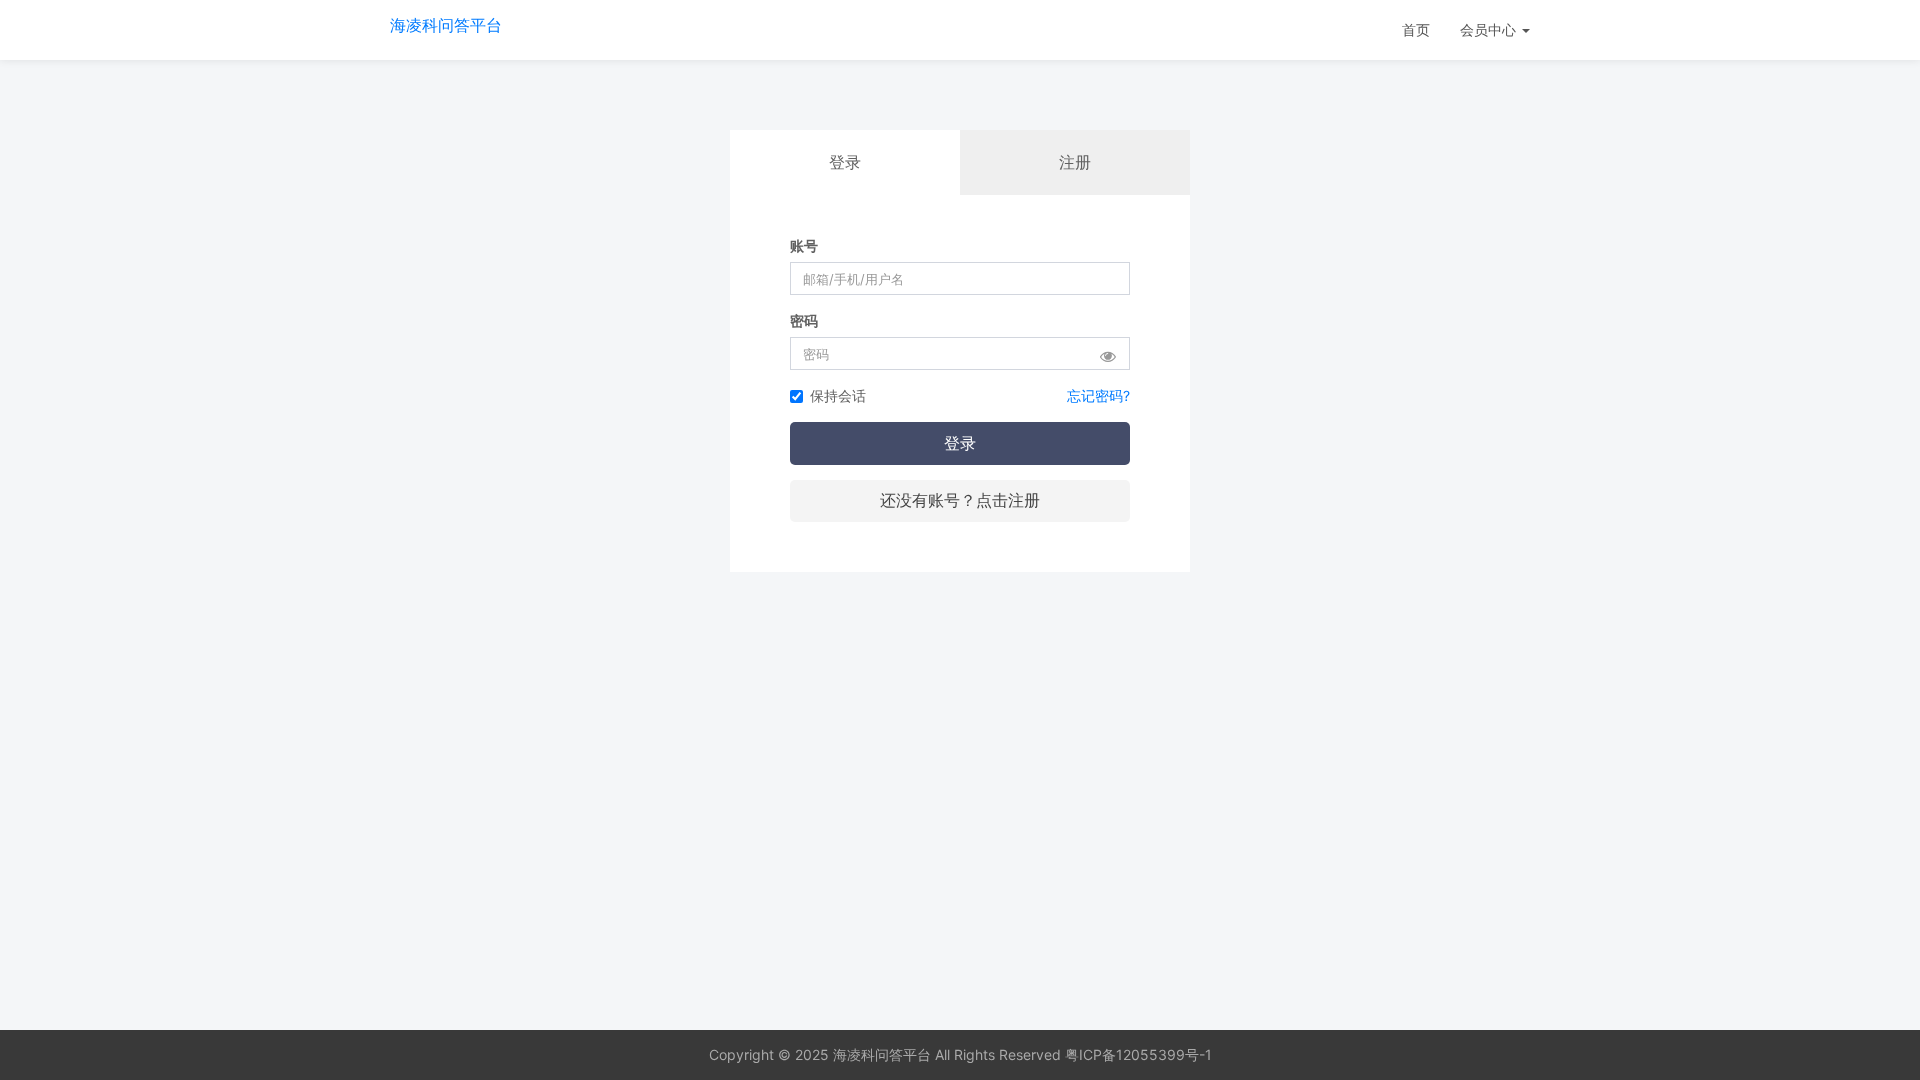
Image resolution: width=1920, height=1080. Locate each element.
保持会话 (838, 395)
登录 (960, 443)
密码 (804, 320)
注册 (1075, 162)
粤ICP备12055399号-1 (1138, 1054)
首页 (1416, 29)
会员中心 (1490, 29)
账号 (804, 245)
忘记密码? (1098, 395)
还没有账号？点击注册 (960, 500)
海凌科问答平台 (446, 25)
